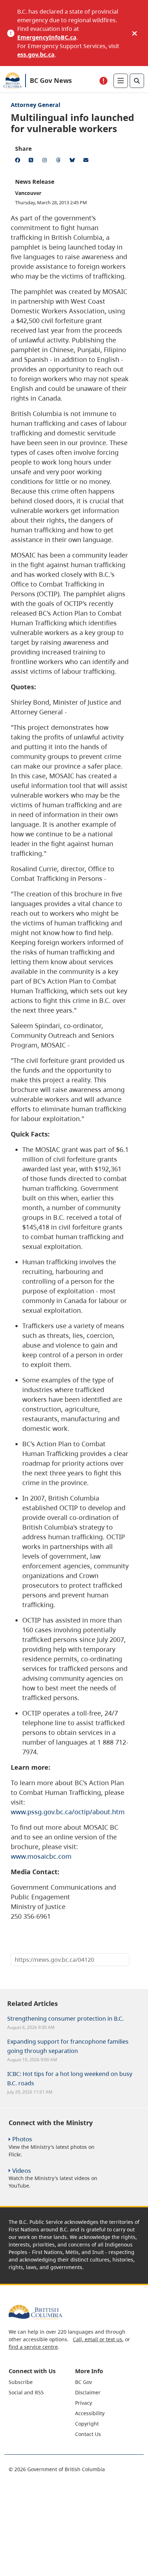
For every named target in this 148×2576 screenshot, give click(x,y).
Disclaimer (88, 2392)
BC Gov (84, 2382)
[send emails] (87, 161)
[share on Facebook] (19, 161)
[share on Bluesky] (73, 161)
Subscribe (21, 2382)
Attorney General (36, 105)
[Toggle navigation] (121, 81)
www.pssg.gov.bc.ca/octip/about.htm (68, 1812)
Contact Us (88, 2434)
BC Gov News (51, 80)
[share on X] (32, 161)
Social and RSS (26, 2392)
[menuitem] (41, 2382)
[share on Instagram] (46, 161)
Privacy (84, 2403)
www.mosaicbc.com (41, 1856)
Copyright (87, 2424)
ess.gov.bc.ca (36, 55)
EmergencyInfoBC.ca (47, 37)
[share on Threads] (60, 161)
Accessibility (90, 2413)
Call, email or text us (98, 2339)
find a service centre (33, 2347)
